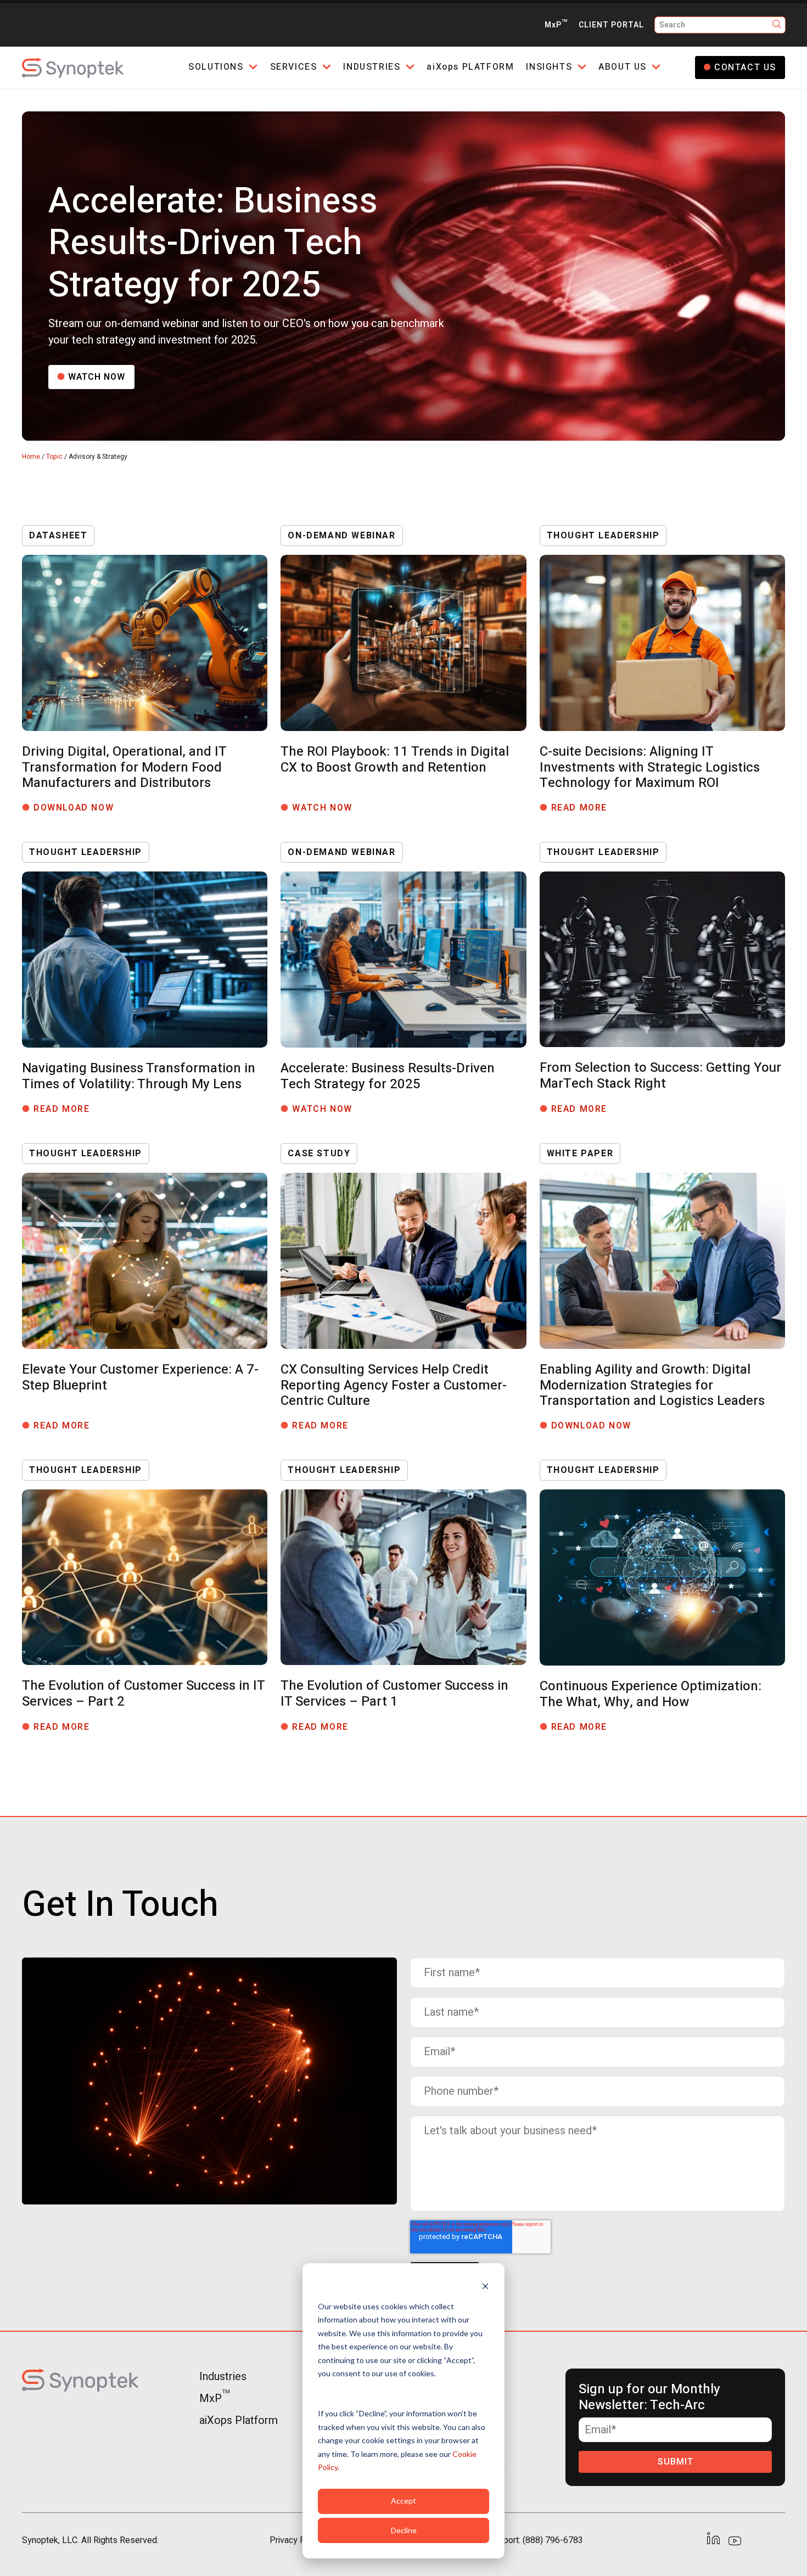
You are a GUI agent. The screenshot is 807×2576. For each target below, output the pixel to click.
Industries (223, 2377)
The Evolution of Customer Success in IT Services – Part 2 (143, 1694)
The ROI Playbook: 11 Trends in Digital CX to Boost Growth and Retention (395, 760)
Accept (403, 2501)
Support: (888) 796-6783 (536, 2540)
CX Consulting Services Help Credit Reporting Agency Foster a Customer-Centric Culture (394, 1385)
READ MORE (584, 808)
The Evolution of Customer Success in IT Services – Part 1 (394, 1694)
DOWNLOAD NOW (78, 808)
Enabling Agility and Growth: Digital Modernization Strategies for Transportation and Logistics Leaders (652, 1385)
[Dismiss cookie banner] (485, 2285)
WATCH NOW (97, 377)
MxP (556, 25)
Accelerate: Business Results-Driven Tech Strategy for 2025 (388, 1076)
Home (31, 457)
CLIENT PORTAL (611, 25)
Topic (54, 457)
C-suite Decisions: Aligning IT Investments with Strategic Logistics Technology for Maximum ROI (650, 767)
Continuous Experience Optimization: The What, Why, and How (651, 1694)
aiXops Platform (239, 2420)
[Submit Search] (777, 25)
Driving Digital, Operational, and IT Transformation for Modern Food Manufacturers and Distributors (124, 767)
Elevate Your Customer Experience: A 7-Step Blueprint (140, 1377)
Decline (404, 2530)
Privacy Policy (296, 2540)
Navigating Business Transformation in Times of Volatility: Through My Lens (139, 1076)
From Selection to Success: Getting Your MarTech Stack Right (660, 1076)
